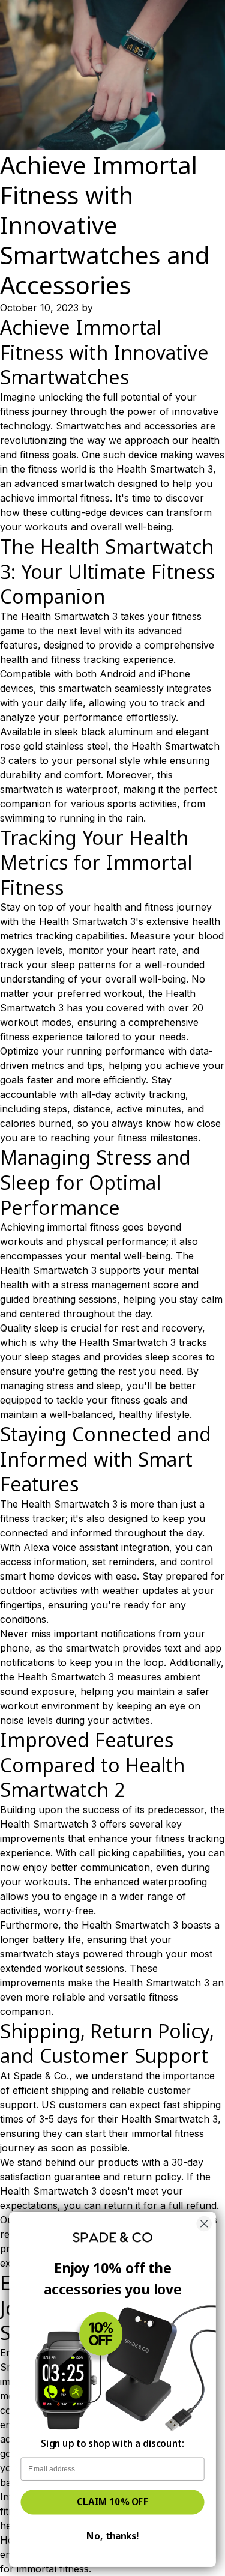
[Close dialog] (204, 2224)
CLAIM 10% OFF (112, 2502)
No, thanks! (112, 2536)
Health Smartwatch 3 (165, 469)
